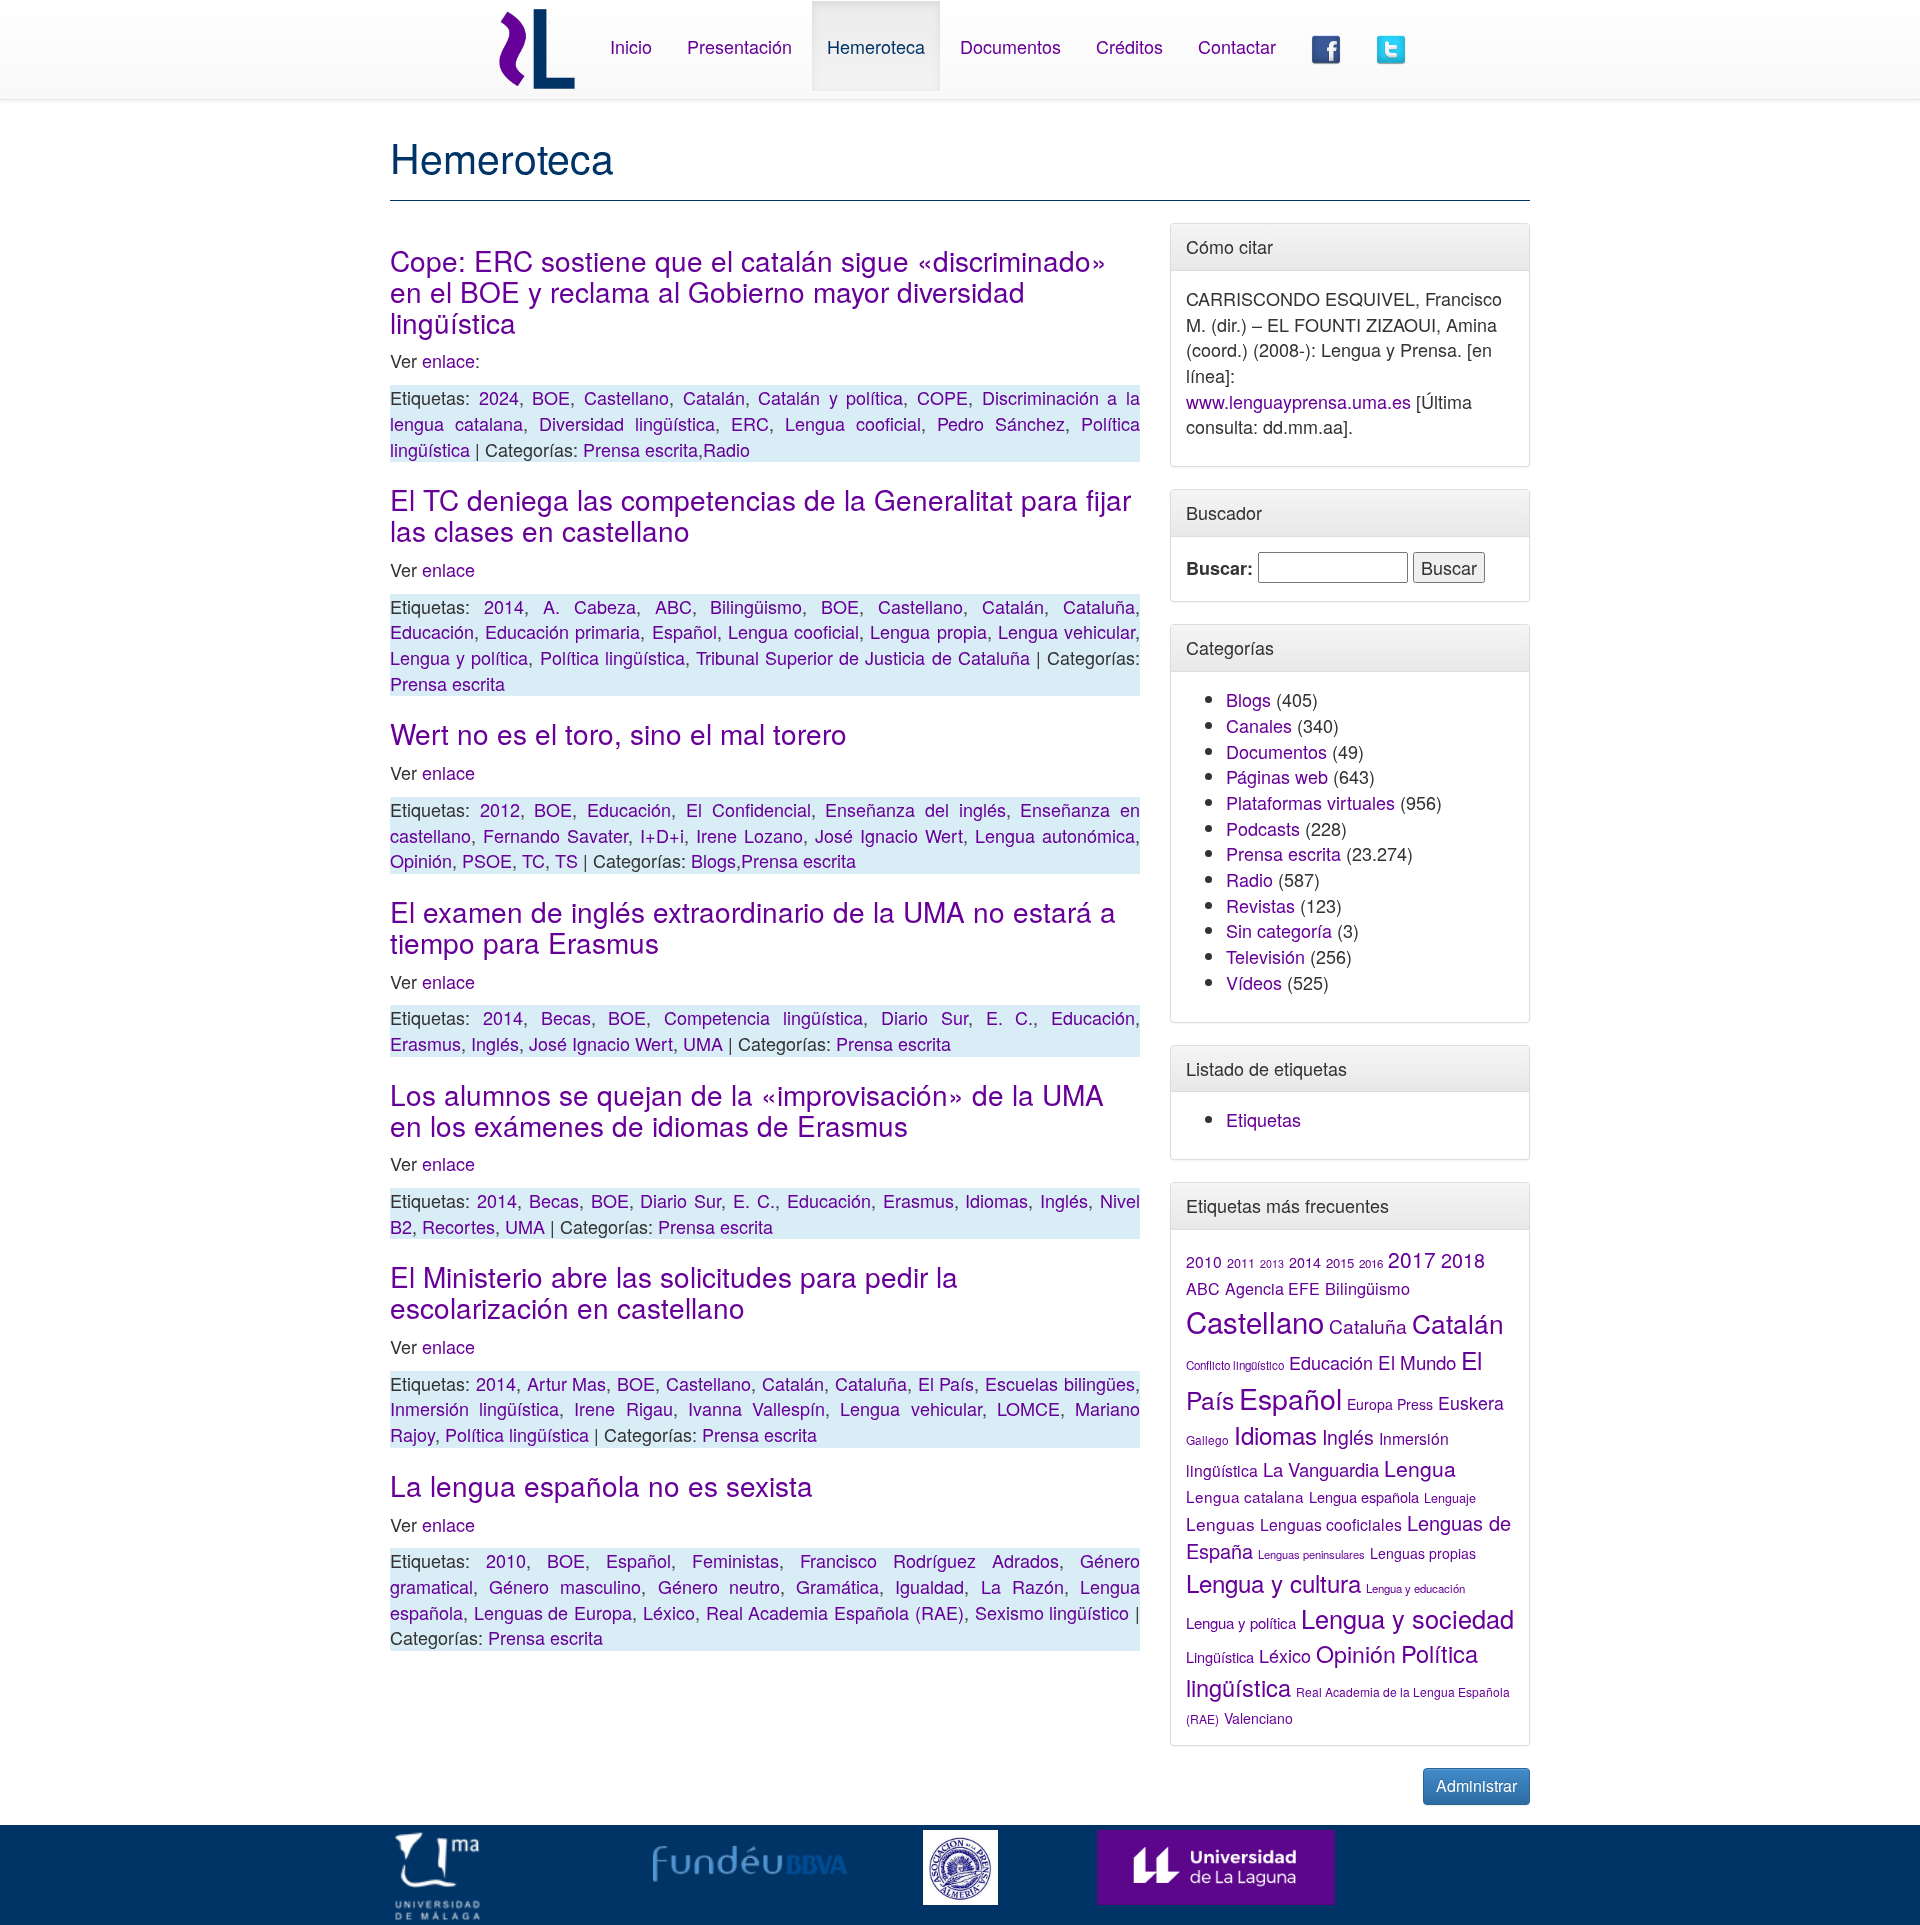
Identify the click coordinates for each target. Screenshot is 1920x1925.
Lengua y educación (1415, 1588)
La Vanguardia (1321, 1469)
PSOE (487, 860)
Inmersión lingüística (474, 1408)
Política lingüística (612, 657)
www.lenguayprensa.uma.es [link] (1298, 401)
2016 (1371, 1263)
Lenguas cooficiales (1331, 1524)
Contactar (1237, 46)
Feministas (735, 1560)
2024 (499, 397)
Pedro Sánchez (1001, 423)
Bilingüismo (756, 606)
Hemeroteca (876, 46)
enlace (448, 360)
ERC (750, 423)
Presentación (739, 46)
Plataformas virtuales (1310, 802)
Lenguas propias (1423, 1553)
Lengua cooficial (853, 423)
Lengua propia (928, 631)
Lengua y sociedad (1407, 1618)
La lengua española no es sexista (601, 1485)
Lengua (1420, 1468)
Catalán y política (830, 397)
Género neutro (719, 1586)
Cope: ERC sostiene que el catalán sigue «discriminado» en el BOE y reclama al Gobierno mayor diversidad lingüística (748, 291)
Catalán (714, 397)
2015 (1340, 1262)
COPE (942, 397)
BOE (551, 397)
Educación (432, 631)
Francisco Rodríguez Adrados (929, 1560)
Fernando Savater (555, 835)
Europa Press (1390, 1404)
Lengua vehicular (1066, 631)
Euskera (1471, 1402)
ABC (673, 606)
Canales (1259, 725)
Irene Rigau (623, 1408)
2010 (506, 1560)
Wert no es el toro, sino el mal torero (618, 733)
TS (566, 860)
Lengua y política (459, 657)
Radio (726, 449)
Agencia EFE (1272, 1288)
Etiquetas (1263, 1119)
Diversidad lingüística (627, 423)
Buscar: (1219, 568)
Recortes (458, 1226)
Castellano (626, 397)
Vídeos (1254, 982)
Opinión (421, 860)
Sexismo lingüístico (1052, 1612)
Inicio (631, 46)
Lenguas (1220, 1523)
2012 (500, 809)
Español (684, 631)
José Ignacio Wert (889, 835)
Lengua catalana (1245, 1496)
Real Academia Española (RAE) (835, 1612)
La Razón (1022, 1586)
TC (533, 860)
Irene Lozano (749, 835)
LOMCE (1028, 1408)
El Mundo (1417, 1361)
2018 (1463, 1259)
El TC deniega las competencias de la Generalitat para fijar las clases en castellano (760, 514)
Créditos (1129, 46)
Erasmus (425, 1043)
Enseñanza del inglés (915, 809)
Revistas (1260, 905)
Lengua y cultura (1273, 1582)
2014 (504, 606)
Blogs (713, 860)
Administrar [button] (1476, 1785)
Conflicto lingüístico (1235, 1365)
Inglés (495, 1043)
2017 (1412, 1259)
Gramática (837, 1586)
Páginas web (1277, 776)
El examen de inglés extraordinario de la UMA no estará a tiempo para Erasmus (753, 926)
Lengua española (1364, 1496)
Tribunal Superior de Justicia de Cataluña (863, 657)
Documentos (1010, 46)
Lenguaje (1450, 1498)
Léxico (669, 1612)
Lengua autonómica (1055, 835)
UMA (703, 1043)
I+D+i (662, 835)
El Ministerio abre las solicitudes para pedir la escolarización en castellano (674, 1291)
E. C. (1010, 1017)
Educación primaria (562, 631)
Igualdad (929, 1586)
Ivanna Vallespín (756, 1408)
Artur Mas (567, 1383)
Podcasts (1263, 828)
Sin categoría (1279, 930)
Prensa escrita (640, 449)
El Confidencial (748, 809)
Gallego (1207, 1439)
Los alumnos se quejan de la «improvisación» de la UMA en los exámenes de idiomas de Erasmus (747, 1109)
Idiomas (996, 1200)
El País (946, 1383)
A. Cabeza (589, 606)
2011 (1241, 1263)
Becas (566, 1017)
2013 (1272, 1263)
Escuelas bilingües (1060, 1383)
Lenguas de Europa (553, 1612)
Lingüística (1220, 1656)
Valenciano (1258, 1718)
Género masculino (565, 1586)
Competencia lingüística (763, 1017)
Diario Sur (924, 1017)
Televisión (1265, 956)
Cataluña (1099, 606)
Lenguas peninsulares (1311, 1554)
